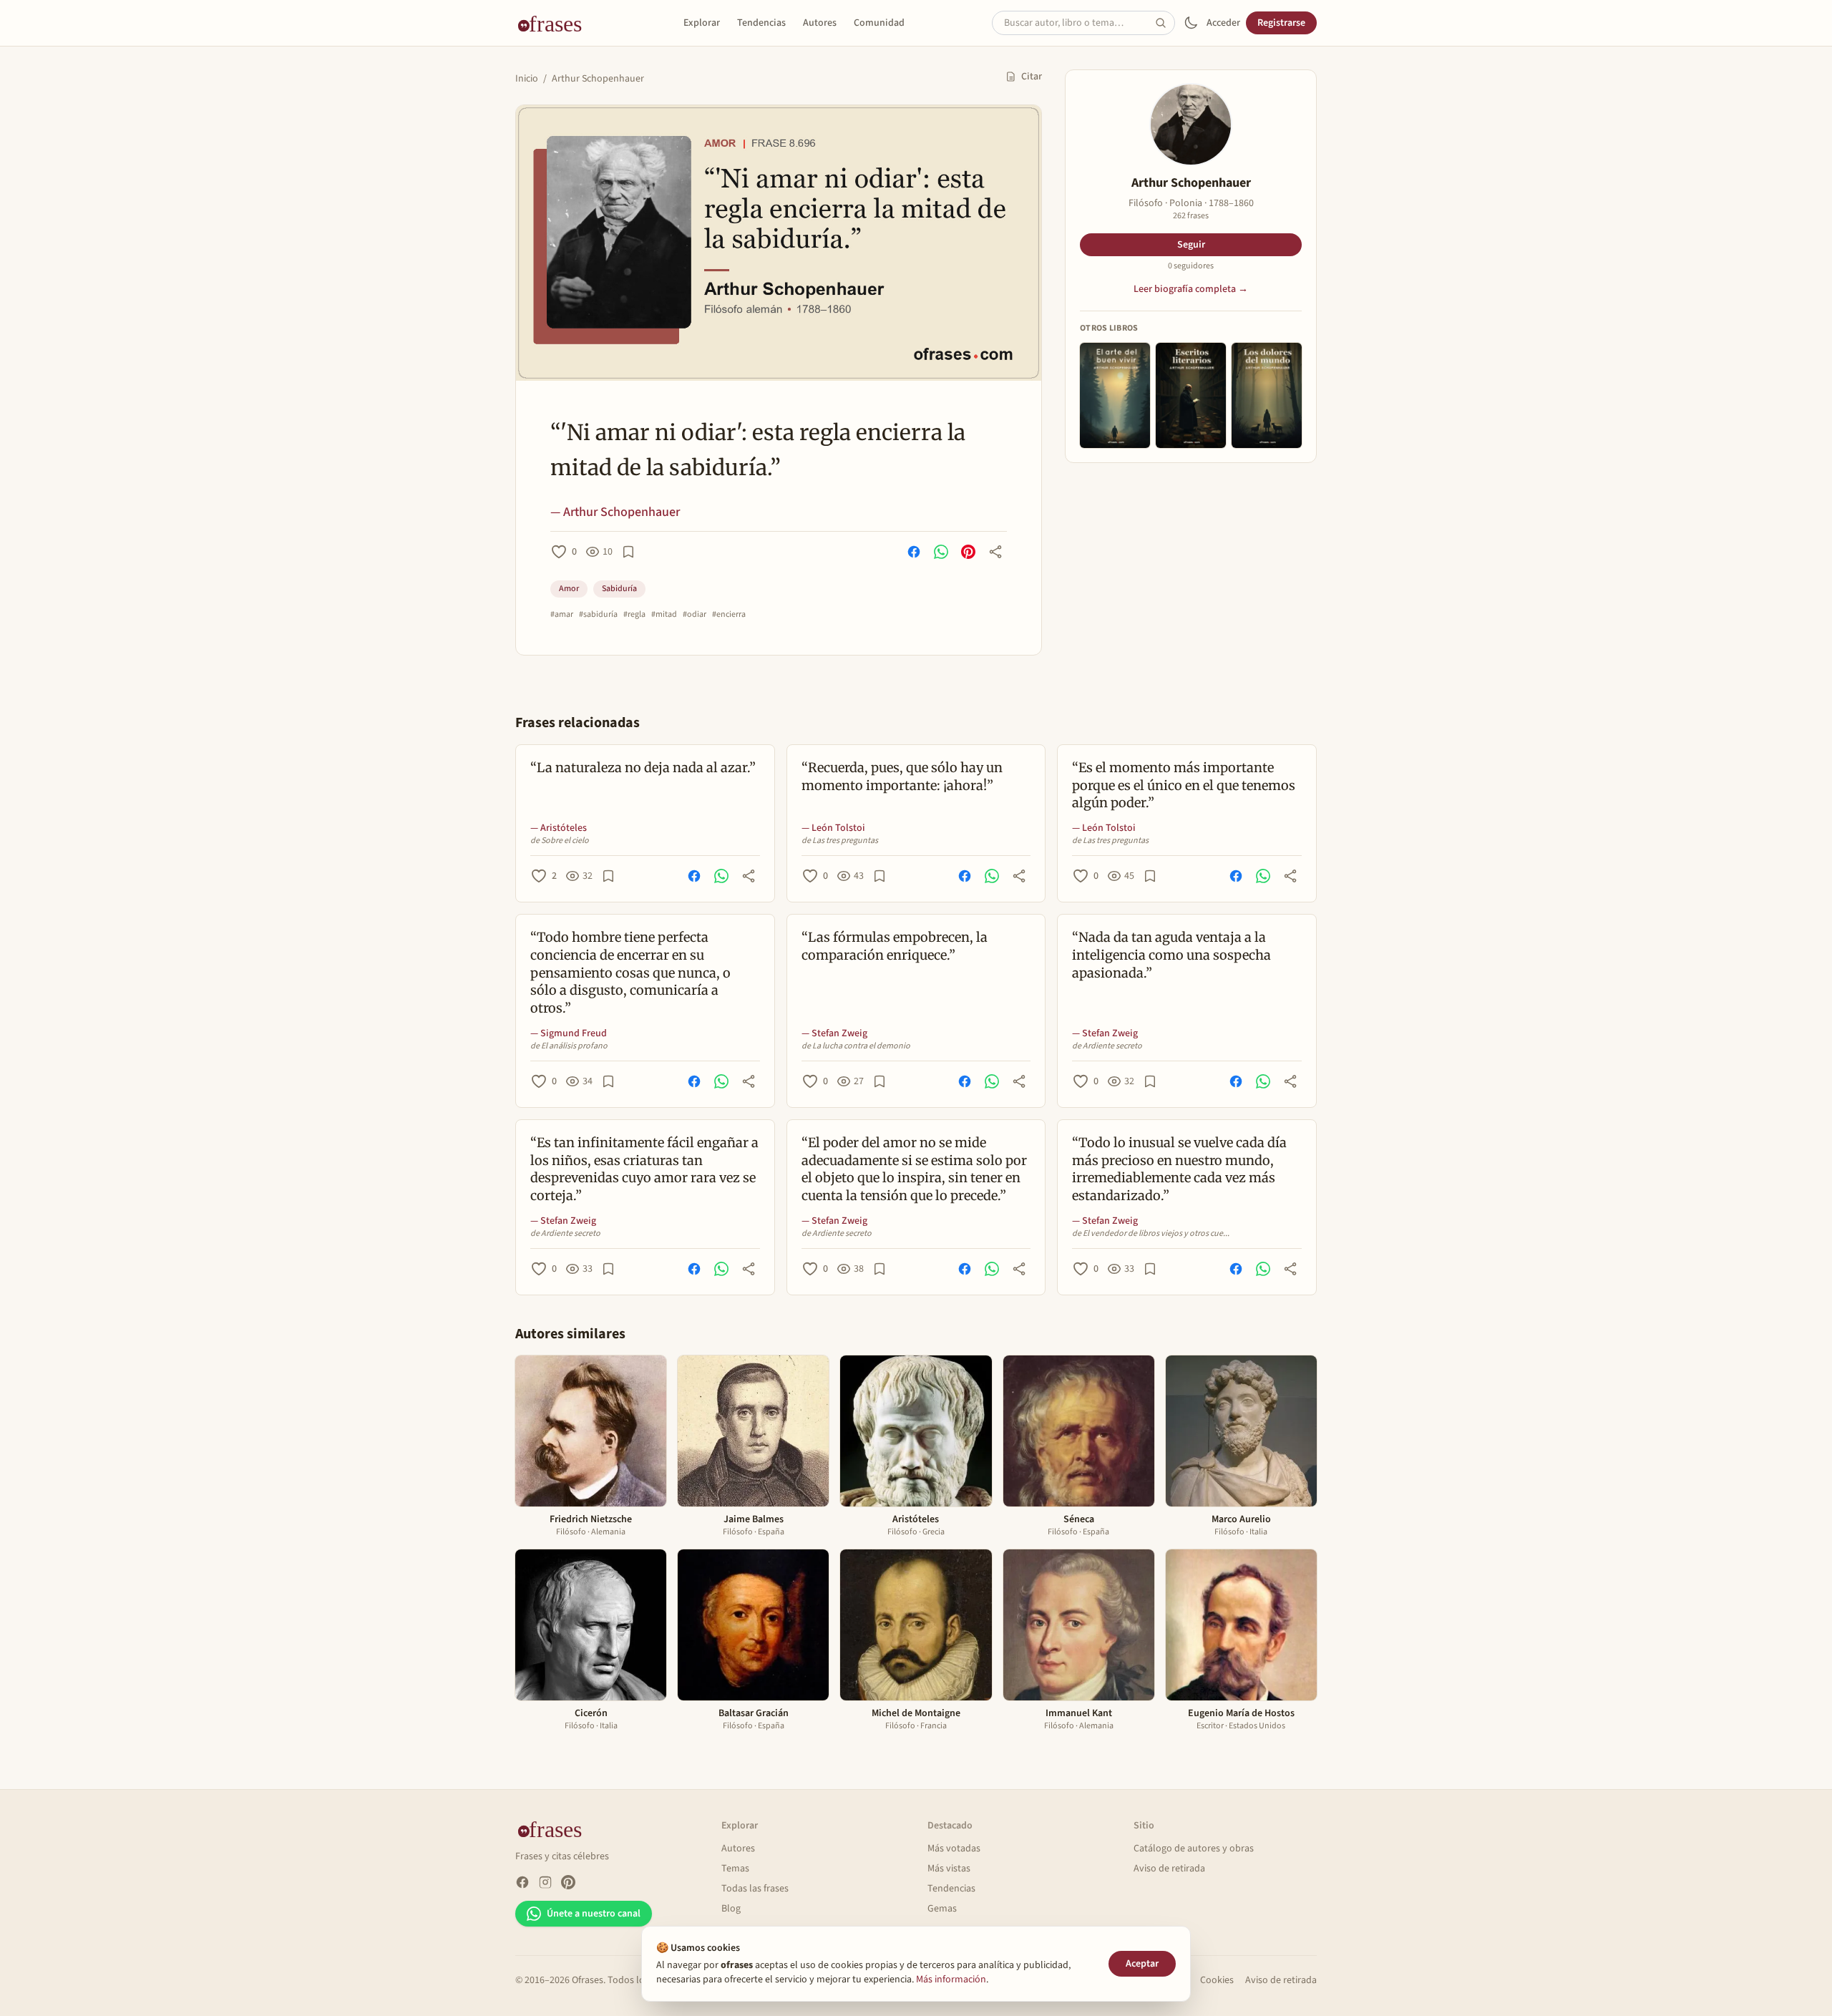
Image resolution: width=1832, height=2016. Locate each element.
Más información (951, 1980)
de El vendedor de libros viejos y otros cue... (1151, 1234)
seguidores (1191, 266)
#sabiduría (598, 615)
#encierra (729, 615)
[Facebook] (522, 1882)
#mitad (664, 615)
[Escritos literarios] (1191, 395)
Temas (735, 1869)
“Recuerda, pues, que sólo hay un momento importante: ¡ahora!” (902, 776)
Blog (731, 1909)
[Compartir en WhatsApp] (941, 552)
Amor (569, 589)
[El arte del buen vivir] (1115, 395)
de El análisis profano (569, 1046)
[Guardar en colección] (628, 552)
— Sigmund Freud (569, 1033)
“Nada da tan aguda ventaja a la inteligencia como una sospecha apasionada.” (1171, 955)
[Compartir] (995, 552)
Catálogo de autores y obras (1194, 1849)
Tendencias (761, 23)
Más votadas (954, 1849)
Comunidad (879, 23)
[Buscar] (1165, 23)
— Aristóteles (559, 828)
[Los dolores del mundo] (1267, 395)
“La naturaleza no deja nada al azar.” (643, 768)
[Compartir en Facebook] (914, 552)
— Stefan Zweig (834, 1033)
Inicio (527, 79)
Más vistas (949, 1869)
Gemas (942, 1909)
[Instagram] (545, 1882)
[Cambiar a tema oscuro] (1191, 23)
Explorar (702, 23)
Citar (1032, 77)
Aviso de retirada (1169, 1869)
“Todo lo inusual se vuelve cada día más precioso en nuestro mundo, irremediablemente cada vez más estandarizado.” (1179, 1169)
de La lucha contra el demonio (856, 1046)
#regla (634, 615)
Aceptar (1142, 1964)
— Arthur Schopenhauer (615, 512)
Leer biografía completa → (1191, 289)
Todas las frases (755, 1889)
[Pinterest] (568, 1882)
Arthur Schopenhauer (598, 79)
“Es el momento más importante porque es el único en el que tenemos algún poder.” (1184, 785)
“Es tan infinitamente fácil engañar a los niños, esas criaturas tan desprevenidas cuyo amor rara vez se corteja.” (644, 1169)
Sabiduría (619, 589)
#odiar (695, 615)
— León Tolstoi (833, 828)
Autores (820, 23)
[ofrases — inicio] (555, 23)
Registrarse (1281, 23)
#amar (562, 615)
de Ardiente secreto (1107, 1046)
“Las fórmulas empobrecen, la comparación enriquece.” (895, 946)
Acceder (1223, 23)
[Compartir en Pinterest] (968, 552)
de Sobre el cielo (560, 841)
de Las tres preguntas (840, 841)
